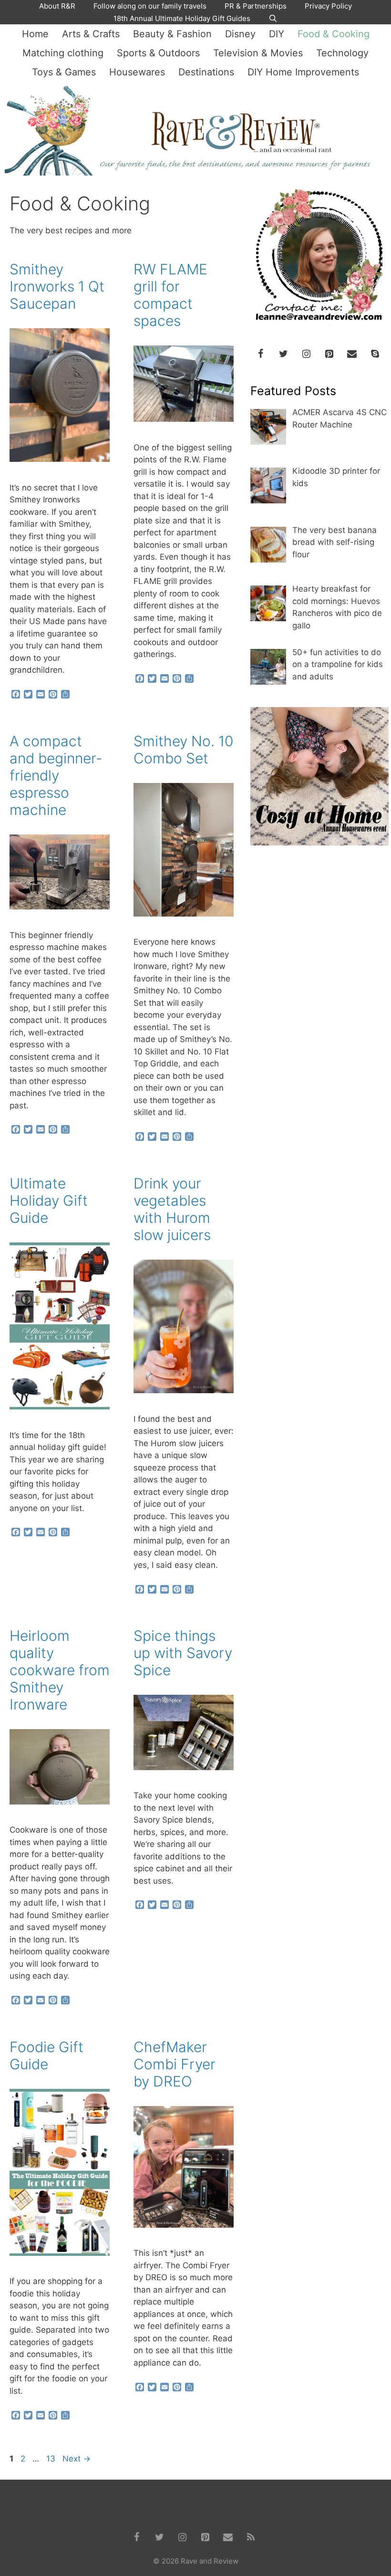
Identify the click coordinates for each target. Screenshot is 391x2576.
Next (77, 2459)
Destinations (206, 72)
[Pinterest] (329, 354)
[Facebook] (260, 354)
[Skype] (375, 354)
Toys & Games (64, 72)
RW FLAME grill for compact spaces (170, 295)
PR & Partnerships (256, 6)
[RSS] (251, 2537)
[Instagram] (306, 354)
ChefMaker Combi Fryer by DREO (175, 2064)
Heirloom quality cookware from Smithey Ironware (60, 1670)
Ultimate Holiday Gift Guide (49, 1200)
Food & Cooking (334, 34)
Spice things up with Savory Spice (183, 1653)
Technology (342, 53)
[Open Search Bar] (273, 19)
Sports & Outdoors (158, 53)
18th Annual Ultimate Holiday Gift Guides (182, 18)
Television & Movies (258, 53)
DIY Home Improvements (303, 72)
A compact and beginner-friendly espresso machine (56, 775)
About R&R (57, 6)
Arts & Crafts (91, 34)
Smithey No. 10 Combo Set (183, 750)
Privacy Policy (328, 6)
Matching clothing (63, 53)
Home (35, 34)
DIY (277, 34)
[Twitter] (283, 354)
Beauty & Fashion (172, 34)
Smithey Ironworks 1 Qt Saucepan (57, 286)
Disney (240, 34)
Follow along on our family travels (150, 6)
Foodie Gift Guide (46, 2055)
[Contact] (352, 354)
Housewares (137, 72)
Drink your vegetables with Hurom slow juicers (172, 1209)
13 (52, 2459)
